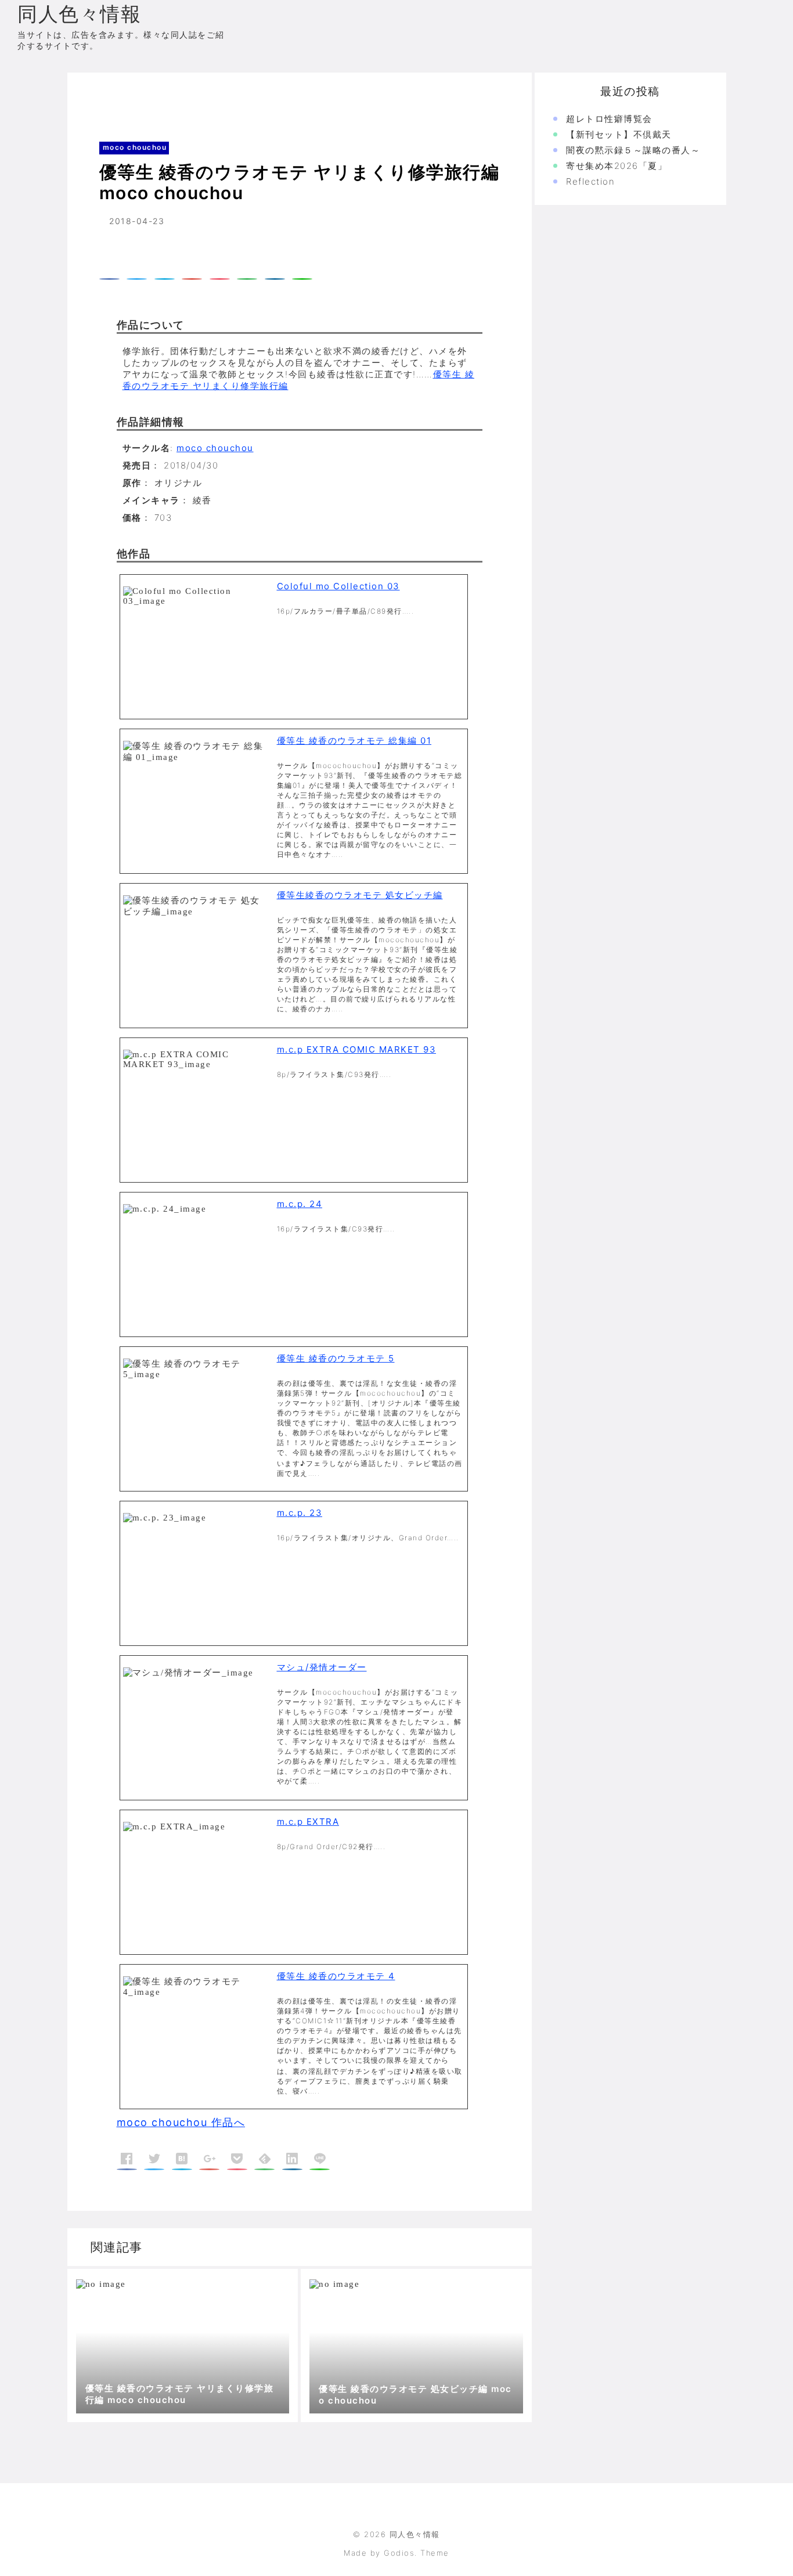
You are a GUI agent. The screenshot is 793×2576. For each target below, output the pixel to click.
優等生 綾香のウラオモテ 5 (336, 1358)
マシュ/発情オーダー (322, 1667)
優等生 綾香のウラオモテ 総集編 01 (354, 741)
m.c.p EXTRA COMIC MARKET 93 (357, 1049)
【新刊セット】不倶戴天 (619, 134)
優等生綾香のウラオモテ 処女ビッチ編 (360, 895)
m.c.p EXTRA (308, 1822)
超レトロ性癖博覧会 (609, 119)
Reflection (590, 181)
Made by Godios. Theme (396, 2553)
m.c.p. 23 (300, 1513)
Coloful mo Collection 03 (338, 586)
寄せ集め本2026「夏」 (617, 166)
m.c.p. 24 (300, 1204)
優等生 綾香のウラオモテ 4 (336, 1976)
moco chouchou (159, 96)
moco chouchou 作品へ (181, 2122)
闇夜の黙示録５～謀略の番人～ (633, 150)
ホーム (98, 96)
